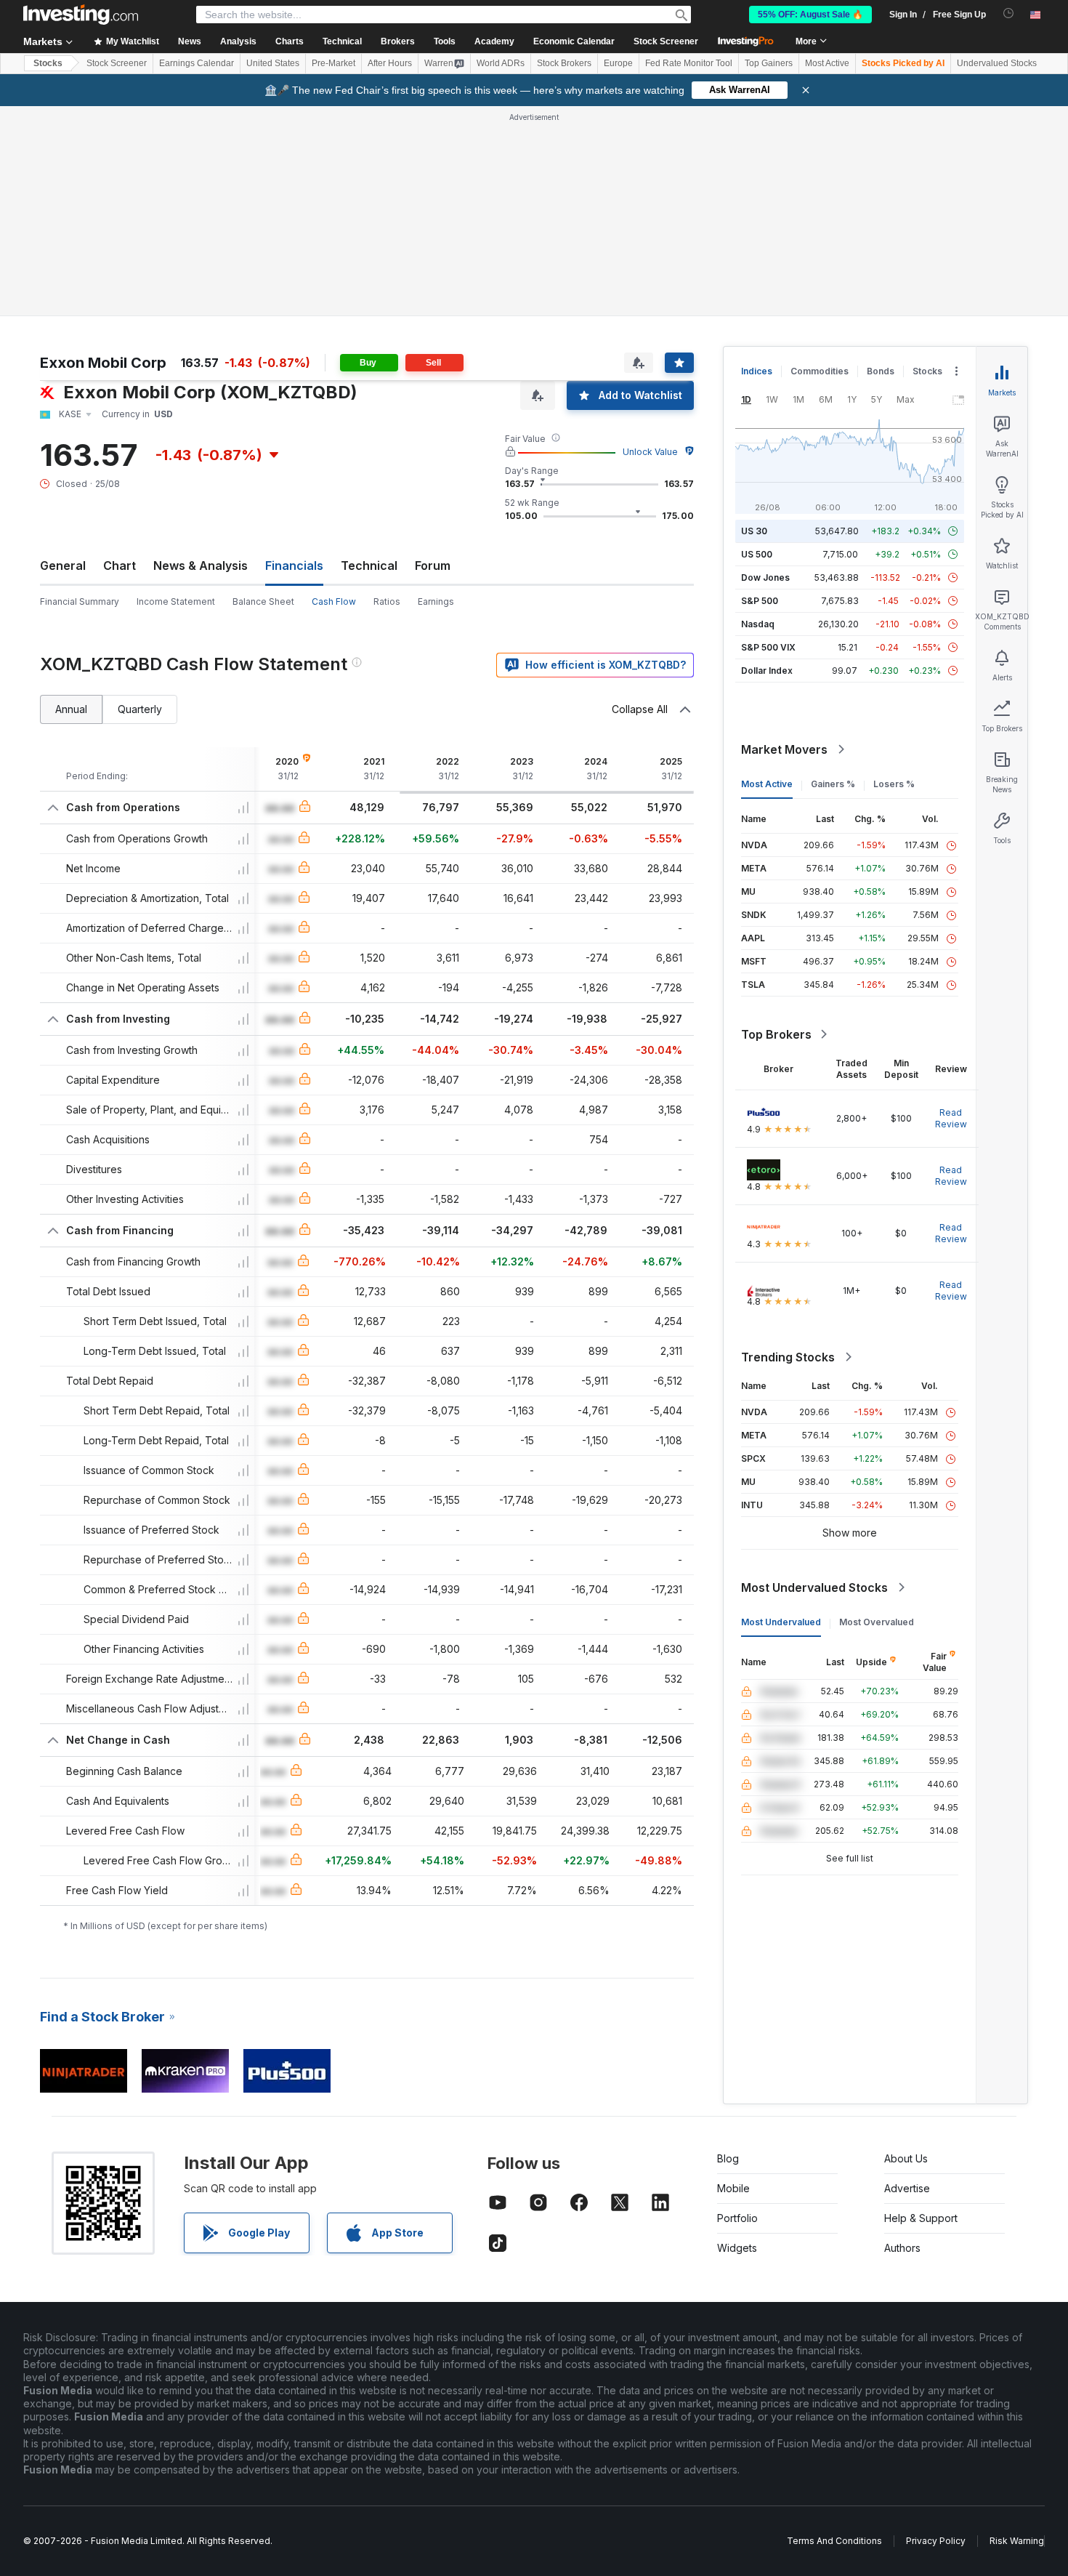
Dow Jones (765, 577)
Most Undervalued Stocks (814, 1587)
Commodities (820, 371)
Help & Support (921, 2218)
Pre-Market (333, 63)
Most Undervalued (781, 1622)
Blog (728, 2158)
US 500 (757, 554)
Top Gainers (769, 63)
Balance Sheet (263, 601)
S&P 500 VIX (768, 647)
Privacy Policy (936, 2541)
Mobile (733, 2188)
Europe (618, 63)
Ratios (387, 601)
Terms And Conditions (834, 2541)
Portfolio (737, 2218)
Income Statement (176, 601)
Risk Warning (1017, 2541)
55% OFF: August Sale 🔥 (810, 15)
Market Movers (784, 749)
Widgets (737, 2248)
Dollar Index (767, 671)
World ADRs (501, 63)
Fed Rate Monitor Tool (689, 63)
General (63, 565)
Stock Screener (666, 41)
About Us (906, 2158)
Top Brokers (776, 1034)
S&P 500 (760, 601)
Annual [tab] (71, 709)
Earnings (436, 601)
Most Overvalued (877, 1622)
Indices (757, 371)
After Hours (390, 63)
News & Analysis (201, 565)
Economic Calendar (574, 41)
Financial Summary (80, 601)
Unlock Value (650, 452)
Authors (902, 2248)
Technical (369, 565)
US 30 (754, 531)
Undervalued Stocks (997, 63)
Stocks (48, 63)
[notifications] (1009, 13)
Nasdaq (758, 624)
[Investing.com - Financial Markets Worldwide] (81, 15)
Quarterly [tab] (140, 709)
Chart (120, 565)
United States (273, 63)
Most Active (827, 63)
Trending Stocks (788, 1357)
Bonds (881, 371)
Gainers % (833, 784)
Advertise (907, 2188)
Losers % (894, 784)
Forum (433, 565)
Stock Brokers (564, 63)
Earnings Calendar (197, 63)
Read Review (951, 1118)
